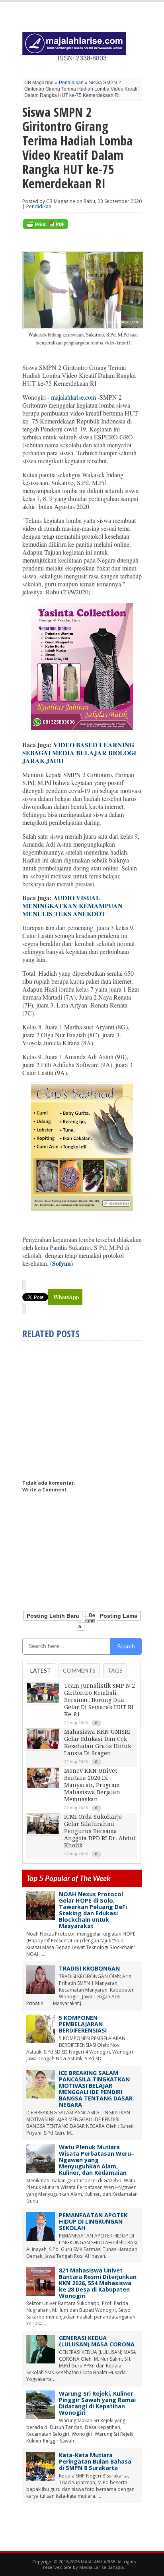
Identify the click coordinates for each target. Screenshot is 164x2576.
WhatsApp (66, 1297)
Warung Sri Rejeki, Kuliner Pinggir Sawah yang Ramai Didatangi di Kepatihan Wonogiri (97, 2403)
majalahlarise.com (73, 397)
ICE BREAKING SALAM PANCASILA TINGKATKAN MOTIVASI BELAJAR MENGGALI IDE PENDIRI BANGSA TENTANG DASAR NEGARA (96, 2089)
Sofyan (61, 1263)
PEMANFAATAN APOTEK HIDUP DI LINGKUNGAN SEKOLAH (93, 2221)
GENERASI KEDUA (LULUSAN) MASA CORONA (97, 2341)
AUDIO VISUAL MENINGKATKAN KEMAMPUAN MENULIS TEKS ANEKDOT (72, 906)
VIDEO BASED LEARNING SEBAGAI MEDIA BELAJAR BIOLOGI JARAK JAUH (80, 753)
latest (41, 1670)
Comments (79, 1670)
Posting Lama (119, 1616)
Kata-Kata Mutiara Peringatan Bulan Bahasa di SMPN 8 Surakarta (95, 2461)
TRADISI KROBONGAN (89, 1968)
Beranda (87, 1621)
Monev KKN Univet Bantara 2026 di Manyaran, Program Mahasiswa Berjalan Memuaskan (92, 1785)
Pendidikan (71, 83)
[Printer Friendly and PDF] (45, 227)
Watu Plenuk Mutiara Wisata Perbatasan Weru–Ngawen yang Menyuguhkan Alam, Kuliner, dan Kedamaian (97, 2160)
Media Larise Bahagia (102, 2567)
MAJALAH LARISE (98, 2561)
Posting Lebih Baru (53, 1616)
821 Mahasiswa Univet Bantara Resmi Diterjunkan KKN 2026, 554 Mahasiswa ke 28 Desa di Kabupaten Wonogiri (98, 2283)
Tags (115, 1670)
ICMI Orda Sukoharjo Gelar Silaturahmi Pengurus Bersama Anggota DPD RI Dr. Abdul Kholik (100, 1831)
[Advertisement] (89, 1407)
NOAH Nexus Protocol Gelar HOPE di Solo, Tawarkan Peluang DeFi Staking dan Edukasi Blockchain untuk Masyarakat (93, 1910)
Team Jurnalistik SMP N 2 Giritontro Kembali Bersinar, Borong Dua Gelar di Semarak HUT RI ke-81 (100, 1700)
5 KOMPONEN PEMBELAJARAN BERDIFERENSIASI (83, 2024)
